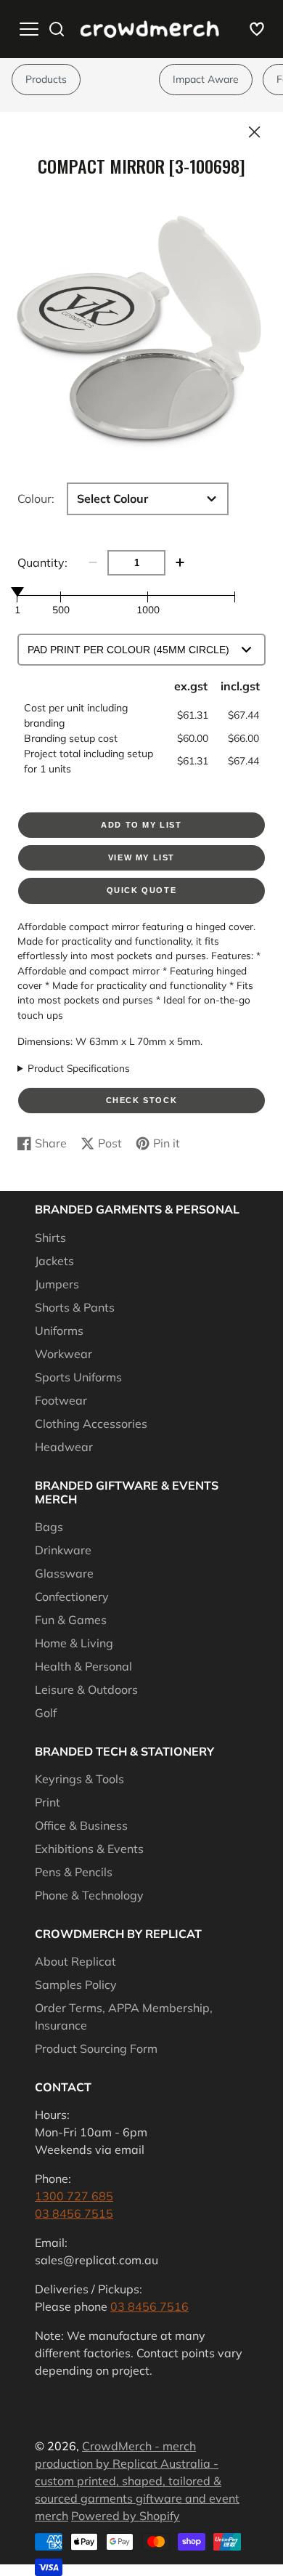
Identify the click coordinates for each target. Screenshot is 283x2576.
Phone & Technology (89, 1895)
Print (48, 1802)
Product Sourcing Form (96, 2048)
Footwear (61, 1400)
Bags (49, 1527)
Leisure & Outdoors (86, 1689)
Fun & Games (71, 1620)
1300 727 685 (74, 2196)
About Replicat (75, 1961)
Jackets (54, 1261)
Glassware (64, 1573)
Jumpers (57, 1284)
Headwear (64, 1447)
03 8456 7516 (149, 2306)
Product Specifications (79, 1068)
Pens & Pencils (74, 1872)
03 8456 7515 (74, 2213)
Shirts (50, 1237)
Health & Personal (83, 1666)
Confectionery (72, 1596)
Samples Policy (76, 1985)
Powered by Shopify (126, 2516)
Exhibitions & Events (89, 1849)
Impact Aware (206, 79)
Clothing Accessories (91, 1424)
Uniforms (59, 1331)
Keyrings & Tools (79, 1779)
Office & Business (81, 1825)
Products (46, 79)
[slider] (17, 591)
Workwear (63, 1354)
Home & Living (74, 1643)
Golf (46, 1713)
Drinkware (63, 1550)
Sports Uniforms (78, 1377)
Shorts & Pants (75, 1307)
